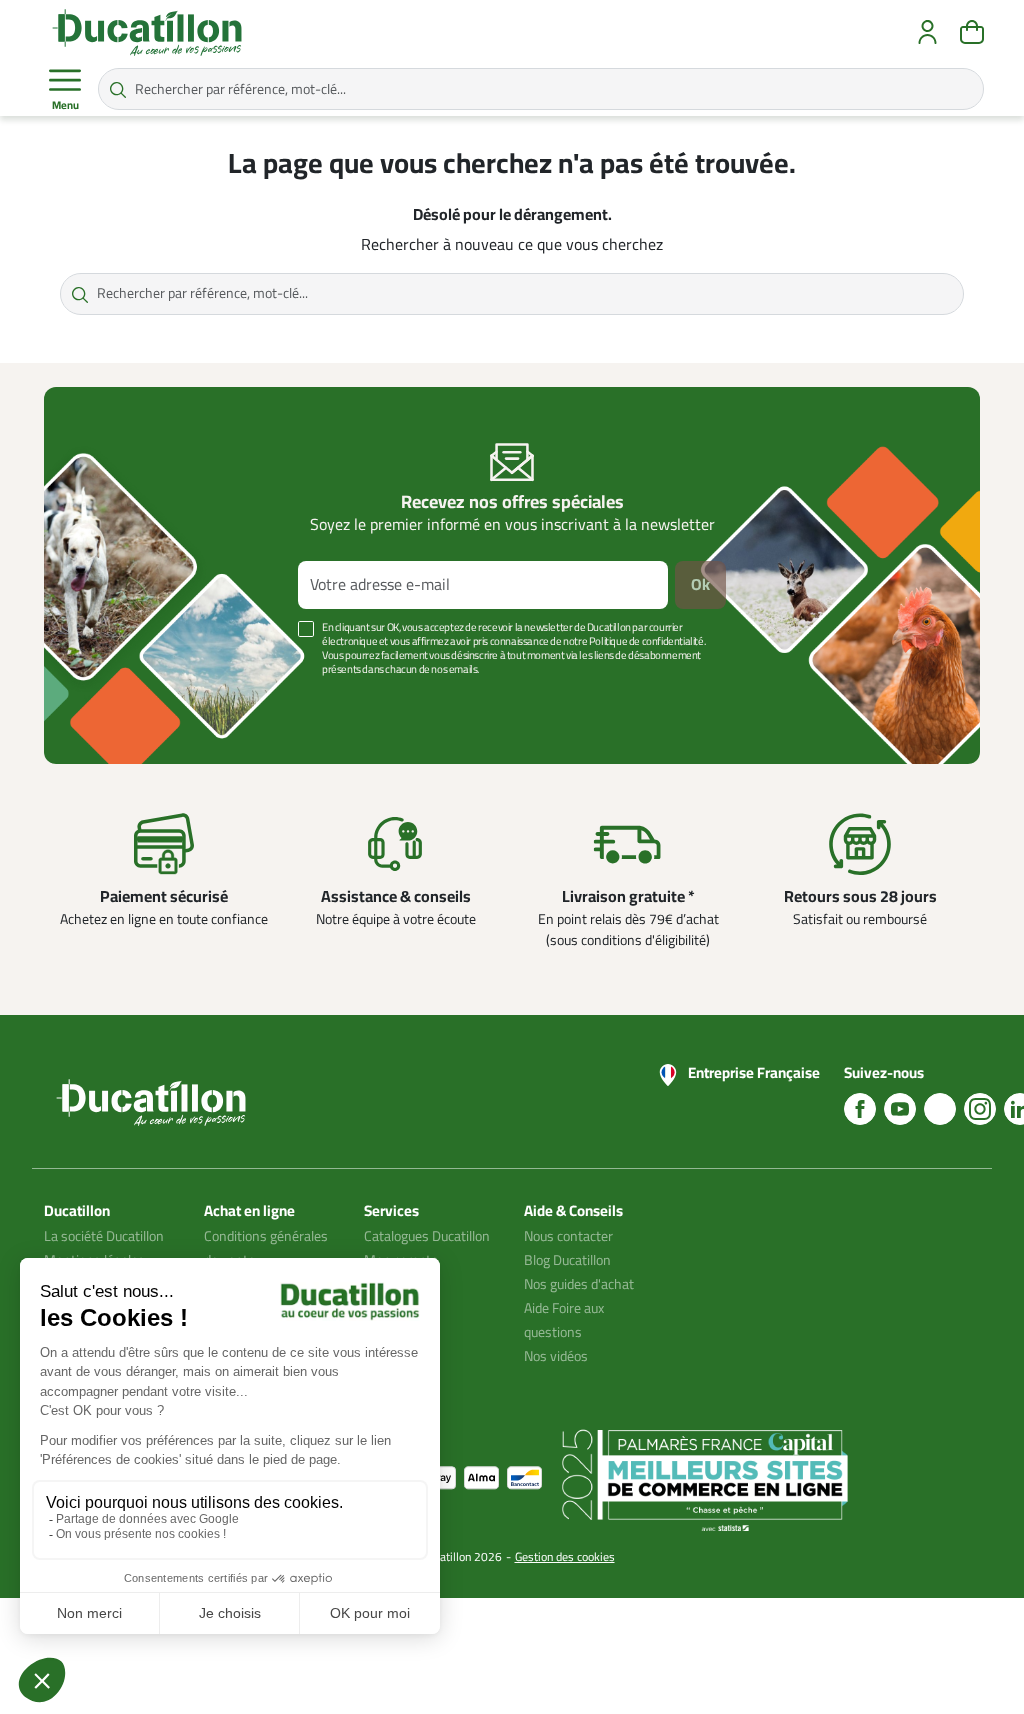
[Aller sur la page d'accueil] (147, 32)
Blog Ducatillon (567, 1260)
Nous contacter (568, 1236)
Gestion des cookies (565, 1557)
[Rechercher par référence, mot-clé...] (118, 89)
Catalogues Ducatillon (427, 1236)
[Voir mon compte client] (927, 32)
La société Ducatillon (104, 1236)
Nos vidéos (556, 1356)
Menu (65, 105)
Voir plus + (113, 699)
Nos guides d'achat (579, 1284)
